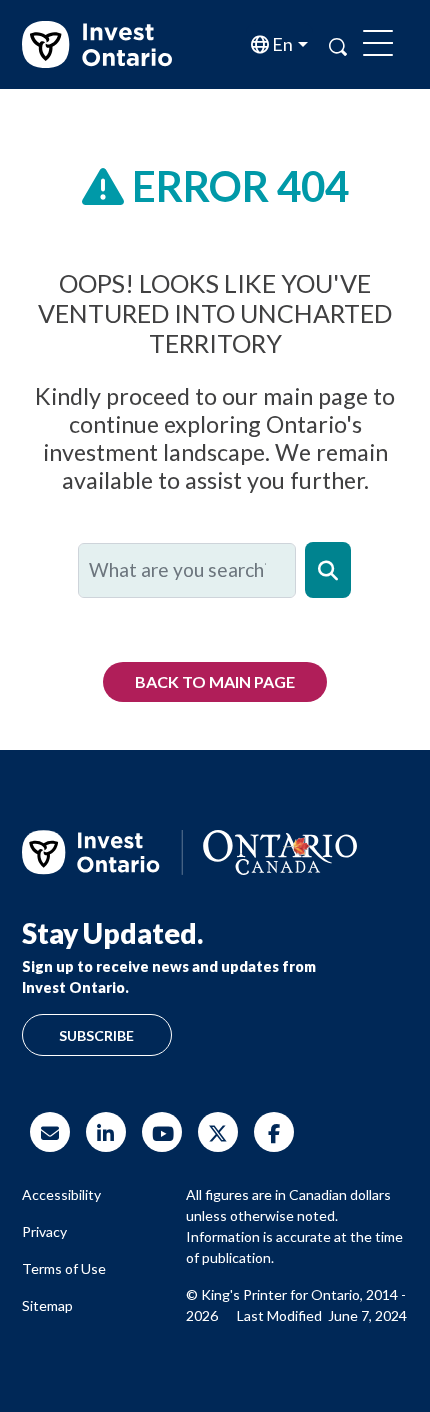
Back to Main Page (215, 681)
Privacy (44, 1231)
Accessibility (61, 1194)
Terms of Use (64, 1268)
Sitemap (47, 1305)
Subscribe (96, 1035)
